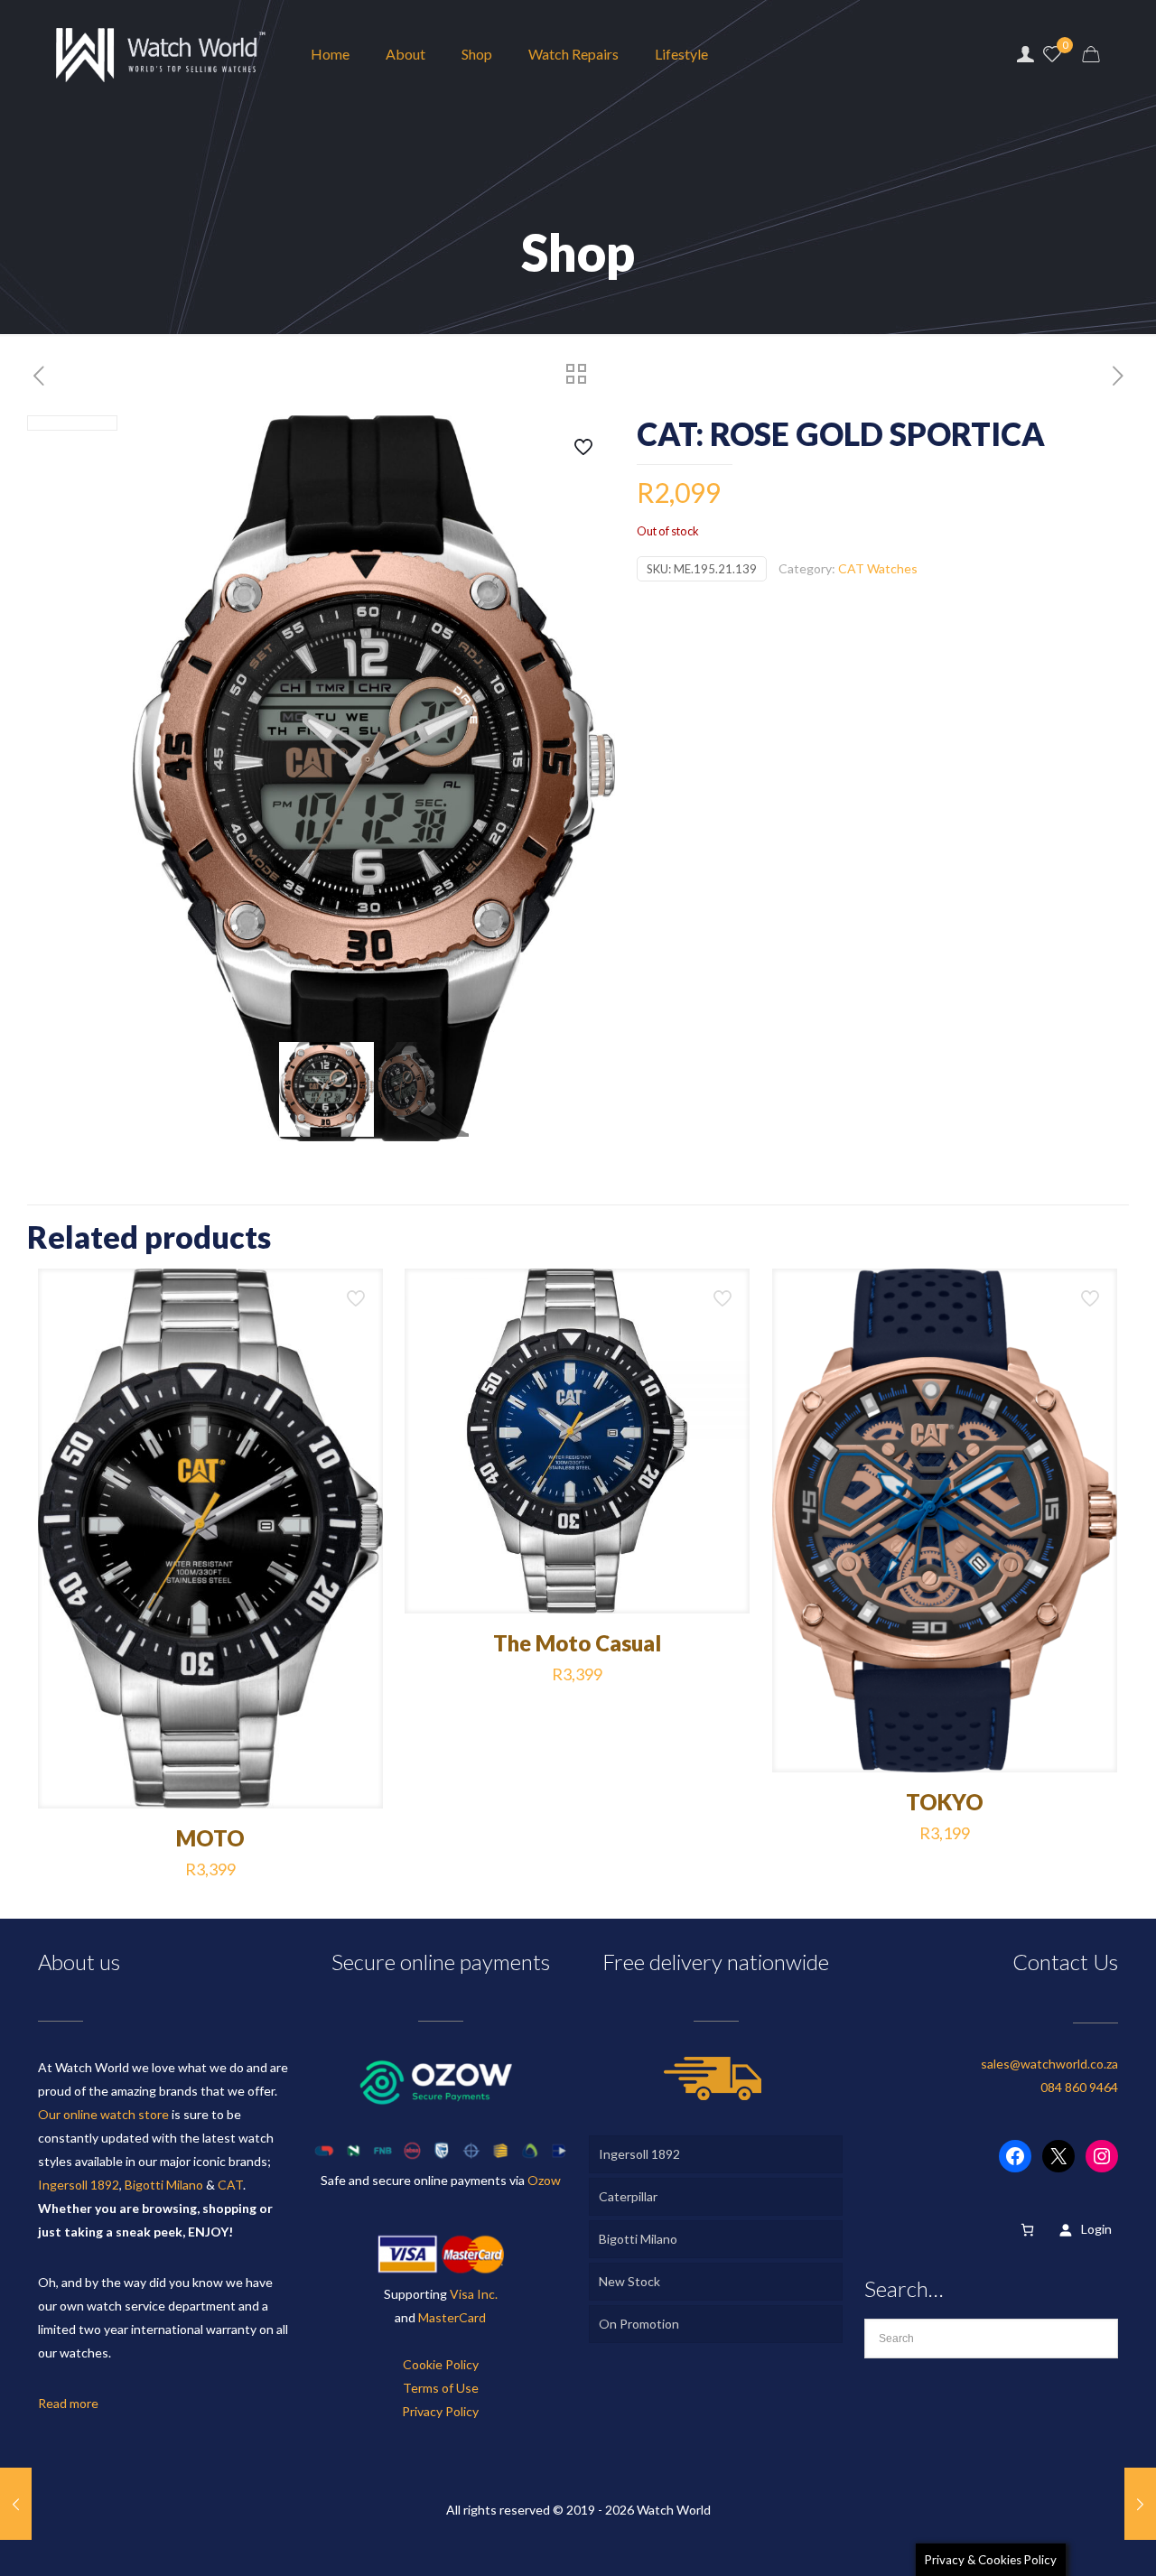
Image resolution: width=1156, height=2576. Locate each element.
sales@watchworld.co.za (1049, 2064)
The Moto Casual (577, 1643)
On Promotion (639, 2324)
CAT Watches (878, 568)
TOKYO (945, 1802)
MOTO (210, 1838)
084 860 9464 (1079, 2087)
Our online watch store (103, 2114)
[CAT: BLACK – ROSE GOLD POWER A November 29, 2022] (1140, 2504)
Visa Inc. (474, 2294)
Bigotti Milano (164, 2185)
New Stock (629, 2281)
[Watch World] (161, 54)
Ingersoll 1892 (79, 2185)
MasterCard (452, 2317)
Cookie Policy (441, 2364)
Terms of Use (441, 2388)
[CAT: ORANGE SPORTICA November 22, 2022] (16, 2504)
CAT (230, 2185)
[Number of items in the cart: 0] (1027, 2230)
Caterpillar (628, 2196)
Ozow (544, 2180)
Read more (68, 2403)
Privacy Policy (440, 2411)
